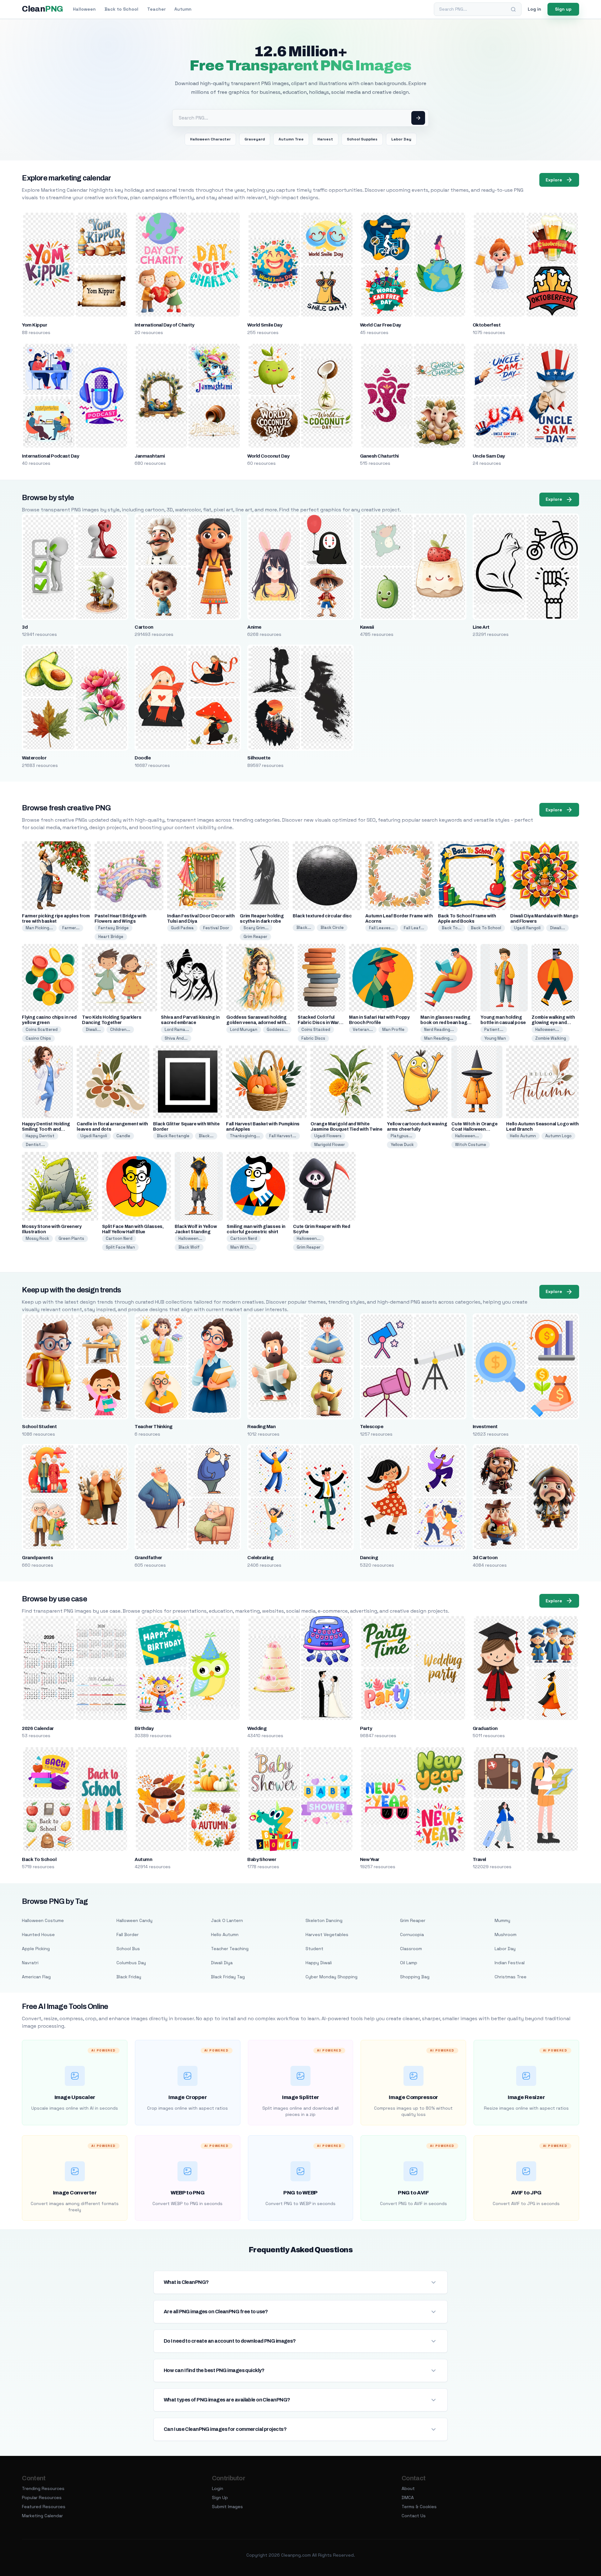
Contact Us (414, 2516)
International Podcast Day (50, 456)
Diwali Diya (222, 1963)
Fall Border (128, 1935)
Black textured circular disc (322, 916)
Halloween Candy (134, 1920)
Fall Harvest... (283, 1136)
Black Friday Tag (228, 1977)
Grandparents (37, 1558)
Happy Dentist (40, 1136)
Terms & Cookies (419, 2507)
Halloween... (547, 1029)
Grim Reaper (255, 937)
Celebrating (260, 1558)
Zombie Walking (551, 1038)
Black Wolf (189, 1247)
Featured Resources (44, 2507)
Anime (254, 627)
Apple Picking (36, 1949)
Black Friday (129, 1977)
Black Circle (332, 928)
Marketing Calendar (42, 2516)
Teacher (156, 9)
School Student (39, 1427)
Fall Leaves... (382, 928)
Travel (479, 1859)
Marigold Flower (330, 1145)
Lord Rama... (177, 1029)
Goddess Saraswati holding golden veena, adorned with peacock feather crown (256, 1023)
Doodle (143, 758)
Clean (42, 9)
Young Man (495, 1038)
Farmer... (71, 928)
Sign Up (220, 2497)
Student (314, 1949)
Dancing (369, 1558)
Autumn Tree (291, 139)
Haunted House (38, 1935)
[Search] (513, 9)
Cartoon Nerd (119, 1238)
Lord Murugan (244, 1029)
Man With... (242, 1247)
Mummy (502, 1920)
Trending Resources (43, 2488)
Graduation (485, 1728)
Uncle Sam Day (489, 456)
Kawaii (367, 627)
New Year (370, 1859)
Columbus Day (131, 1963)
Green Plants (71, 1238)
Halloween (84, 9)
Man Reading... (439, 1038)
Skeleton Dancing (324, 1920)
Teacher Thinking (154, 1427)
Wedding (257, 1728)
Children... (120, 1029)
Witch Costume (471, 1145)
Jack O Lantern (227, 1920)
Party (366, 1728)
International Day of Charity (164, 325)
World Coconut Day (268, 456)
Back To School (486, 928)
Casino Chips (38, 1038)
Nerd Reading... (439, 1029)
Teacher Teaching (230, 1949)
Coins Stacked (316, 1029)
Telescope (372, 1427)
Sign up (563, 9)
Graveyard (255, 139)
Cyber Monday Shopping (331, 1977)
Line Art (481, 627)
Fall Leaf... (414, 928)
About (408, 2488)
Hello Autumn (523, 1136)
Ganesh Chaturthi (379, 456)
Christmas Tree (511, 1977)
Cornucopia (412, 1935)
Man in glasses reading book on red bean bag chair (445, 1023)
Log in (534, 9)
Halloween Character (210, 139)
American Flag (36, 1977)
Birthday (144, 1728)
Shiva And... (176, 1038)
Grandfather (148, 1558)
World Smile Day (265, 325)
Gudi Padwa (182, 928)
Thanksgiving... (245, 1136)
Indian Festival (510, 1963)
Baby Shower (262, 1859)
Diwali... (557, 928)
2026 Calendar (38, 1728)
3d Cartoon (485, 1558)
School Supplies (362, 139)
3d (25, 627)
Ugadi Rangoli (527, 928)
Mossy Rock (37, 1238)
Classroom (411, 1949)
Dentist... (35, 1145)
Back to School (121, 9)
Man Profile (393, 1029)
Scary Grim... (256, 928)
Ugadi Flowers (328, 1136)
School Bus (128, 1949)
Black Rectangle (173, 1136)
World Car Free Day (380, 325)
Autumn (183, 9)
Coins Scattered (42, 1029)
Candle (123, 1136)
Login (218, 2488)
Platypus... (401, 1136)
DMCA (408, 2497)
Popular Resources (42, 2497)
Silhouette (259, 758)
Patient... (494, 1029)
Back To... (452, 928)
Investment (485, 1427)
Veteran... (363, 1029)
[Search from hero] (418, 118)
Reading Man (261, 1427)
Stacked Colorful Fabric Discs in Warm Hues (320, 1023)
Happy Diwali (319, 1963)
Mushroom (506, 1935)
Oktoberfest (487, 325)
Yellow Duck (402, 1145)
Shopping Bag (415, 1977)
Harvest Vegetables (327, 1935)
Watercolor (34, 758)
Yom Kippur (34, 325)
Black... (304, 928)
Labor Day (401, 139)
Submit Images (227, 2507)
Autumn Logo (558, 1136)
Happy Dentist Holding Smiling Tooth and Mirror (46, 1129)
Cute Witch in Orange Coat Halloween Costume (474, 1129)
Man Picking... (39, 928)
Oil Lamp (409, 1963)
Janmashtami (150, 456)
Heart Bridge (111, 937)
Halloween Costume (43, 1920)
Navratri (30, 1963)
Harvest (325, 139)
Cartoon (144, 627)
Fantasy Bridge (113, 928)
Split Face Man (120, 1247)
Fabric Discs (313, 1038)
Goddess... (277, 1029)
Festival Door (216, 928)
